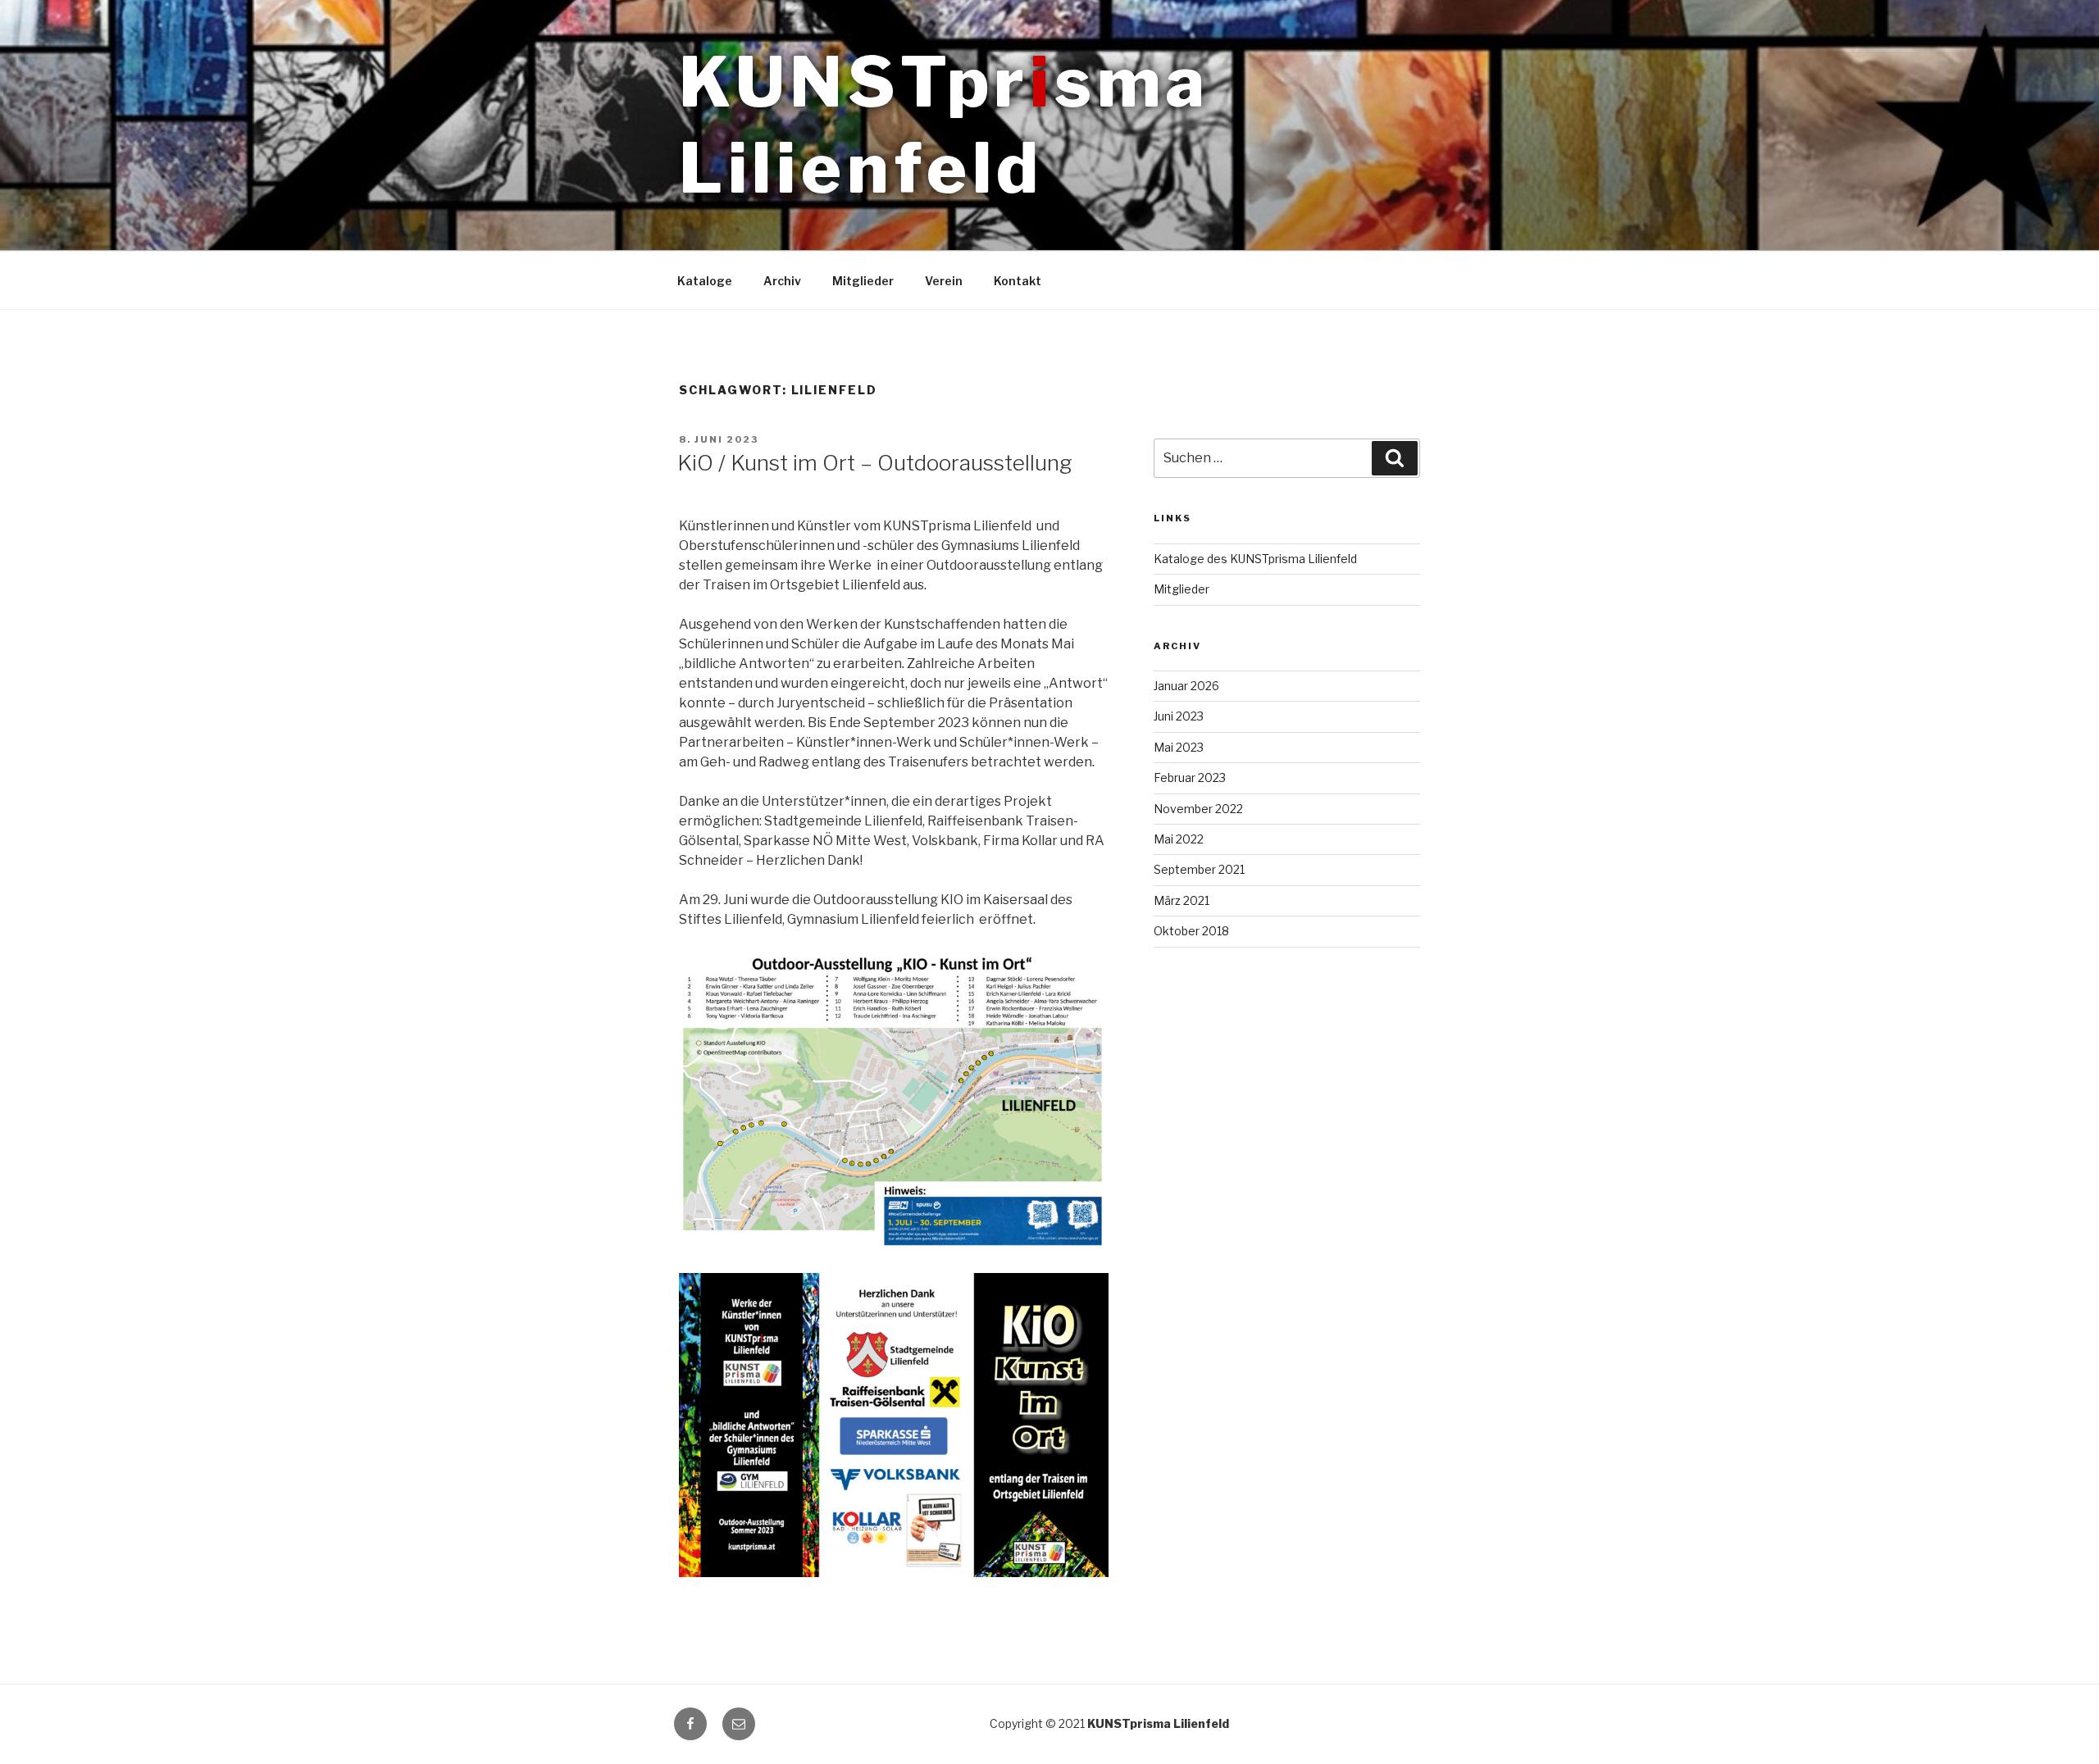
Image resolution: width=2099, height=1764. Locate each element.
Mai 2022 (1179, 839)
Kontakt (1018, 281)
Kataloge (705, 281)
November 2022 (1198, 809)
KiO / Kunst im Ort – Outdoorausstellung (875, 463)
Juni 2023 (1179, 716)
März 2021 (1182, 900)
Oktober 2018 (1191, 931)
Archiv (782, 281)
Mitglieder (863, 281)
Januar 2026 (1186, 686)
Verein (944, 281)
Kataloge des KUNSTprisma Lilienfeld (1255, 559)
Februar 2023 (1190, 777)
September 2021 (1199, 869)
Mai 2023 (1179, 747)
